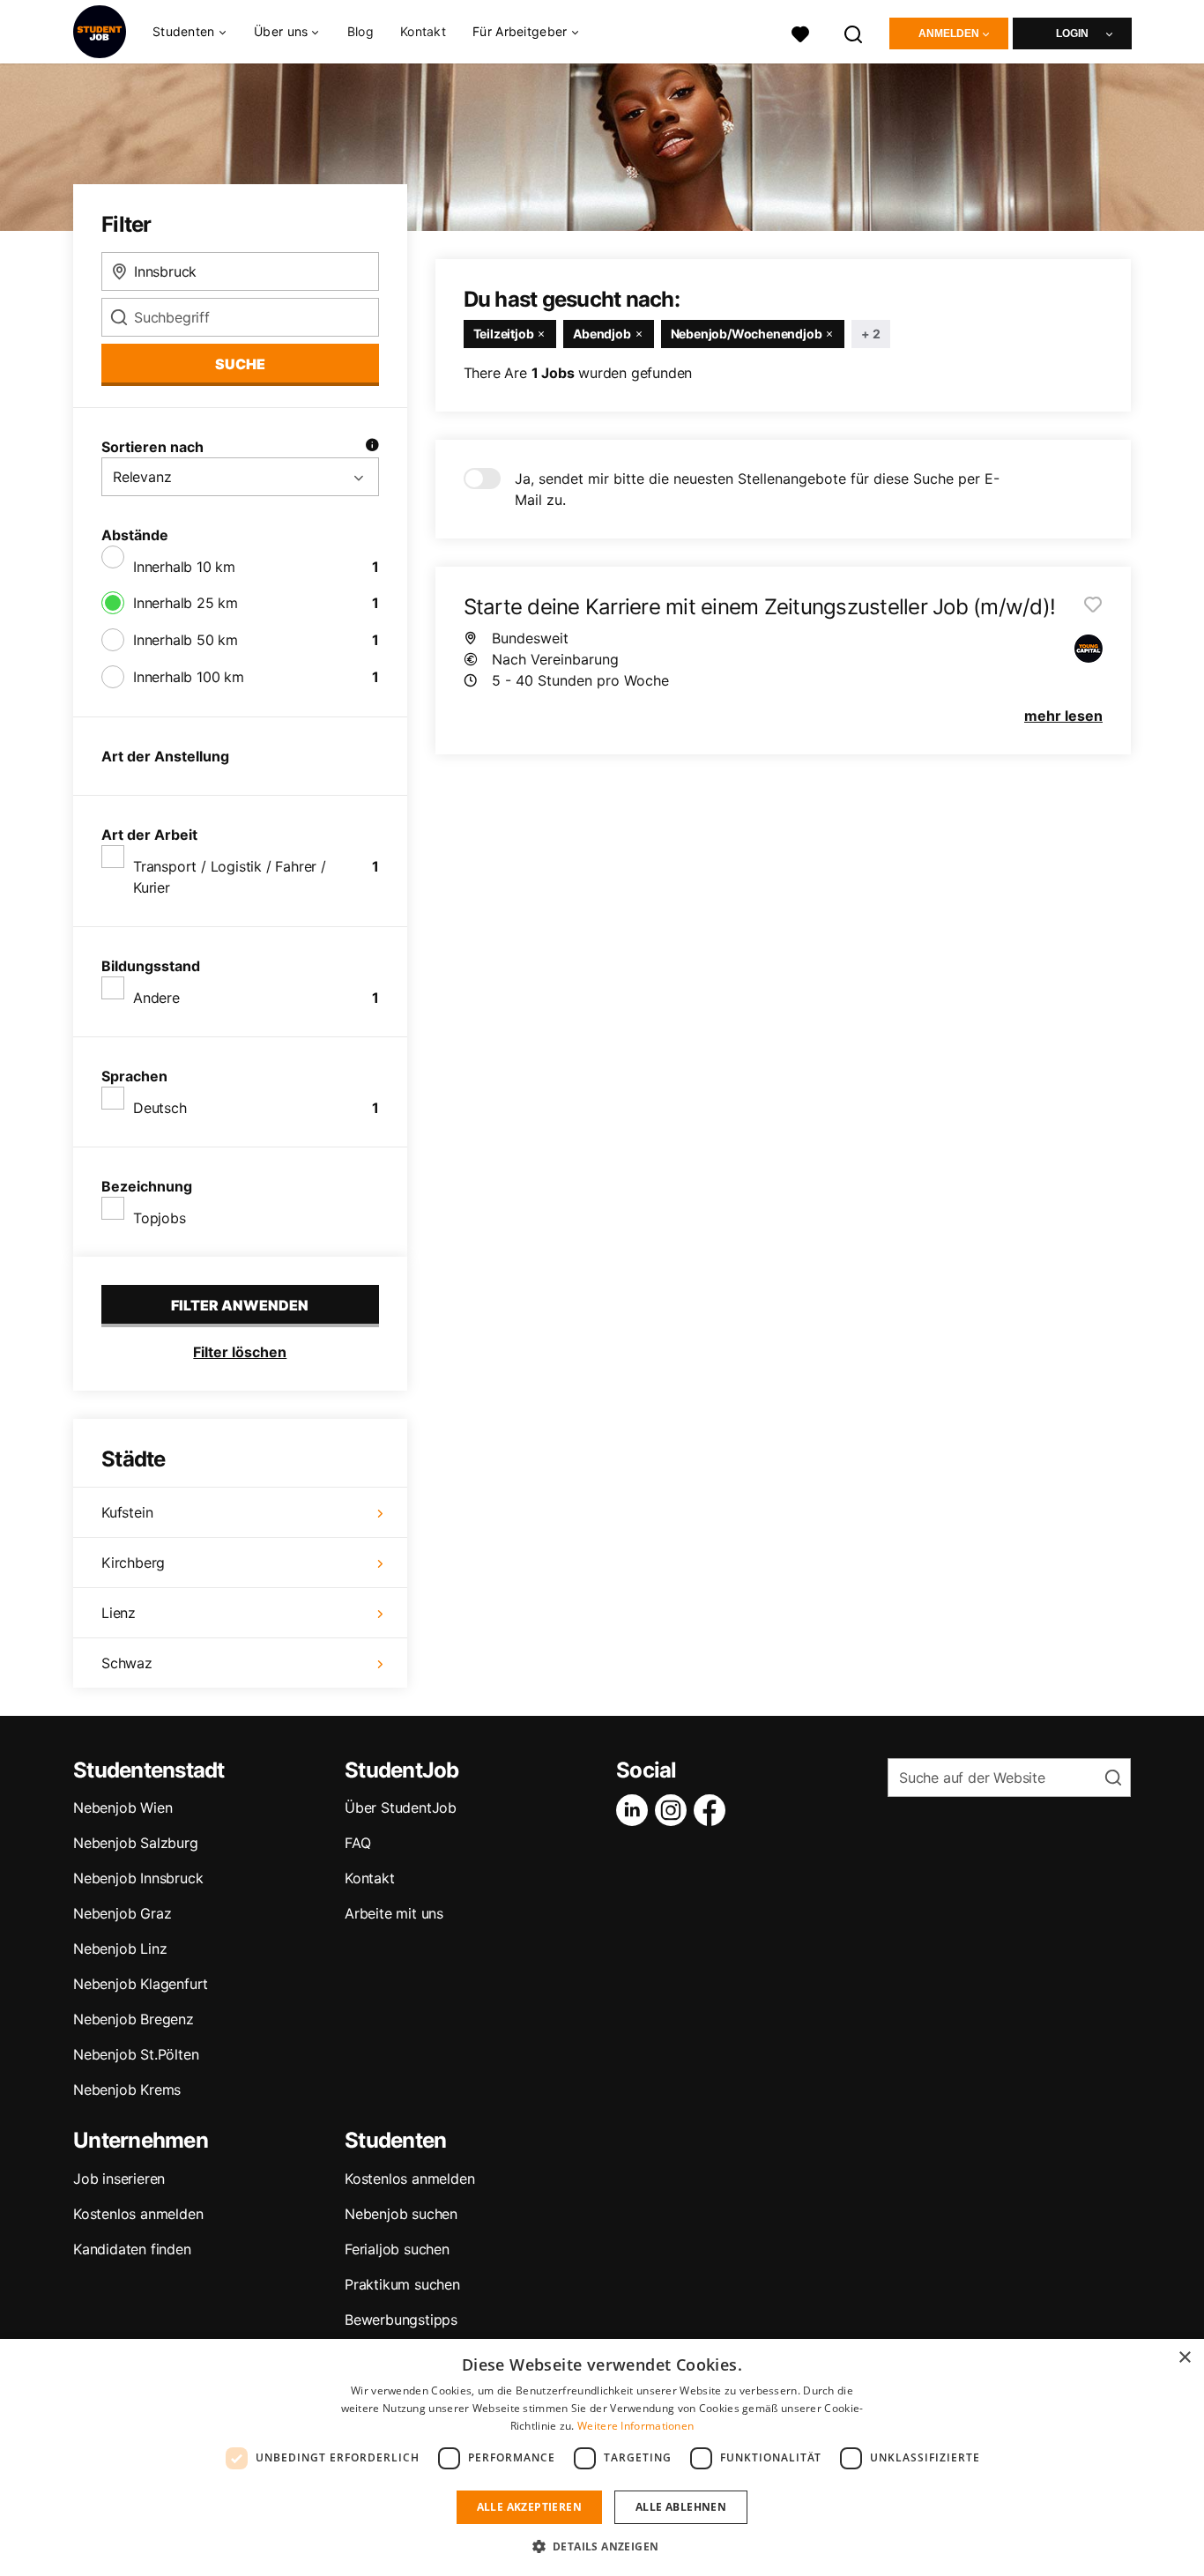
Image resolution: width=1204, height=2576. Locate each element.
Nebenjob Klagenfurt (141, 1984)
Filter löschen (240, 1352)
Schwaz (127, 1663)
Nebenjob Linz (120, 1949)
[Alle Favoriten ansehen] (800, 32)
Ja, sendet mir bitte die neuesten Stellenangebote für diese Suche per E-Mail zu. (757, 489)
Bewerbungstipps (401, 2320)
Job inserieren (119, 2179)
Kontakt (423, 31)
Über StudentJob (401, 1808)
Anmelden (949, 33)
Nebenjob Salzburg (136, 1843)
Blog (360, 31)
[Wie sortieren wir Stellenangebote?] (372, 447)
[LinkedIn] (635, 1810)
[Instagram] (674, 1810)
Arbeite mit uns (394, 1913)
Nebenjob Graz (122, 1913)
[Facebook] (713, 1810)
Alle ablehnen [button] (681, 2507)
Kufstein (127, 1512)
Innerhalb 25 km (186, 603)
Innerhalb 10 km (184, 567)
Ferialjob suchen (397, 2249)
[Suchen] (854, 32)
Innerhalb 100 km (189, 677)
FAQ (357, 1843)
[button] (602, 2546)
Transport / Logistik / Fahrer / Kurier (230, 877)
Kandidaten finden (132, 2249)
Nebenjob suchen (401, 2214)
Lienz (119, 1613)
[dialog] (602, 2457)
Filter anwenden (240, 1305)
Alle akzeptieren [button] (529, 2507)
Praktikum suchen (402, 2284)
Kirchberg (133, 1563)
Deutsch (160, 1108)
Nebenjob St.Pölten (136, 2054)
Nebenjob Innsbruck (138, 1878)
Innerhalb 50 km (186, 640)
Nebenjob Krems (127, 2090)
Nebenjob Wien (123, 1808)
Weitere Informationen (635, 2426)
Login (1072, 33)
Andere (156, 998)
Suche (240, 364)
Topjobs (160, 1218)
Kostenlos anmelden (138, 2214)
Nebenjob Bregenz (134, 2019)
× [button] (1184, 2358)
